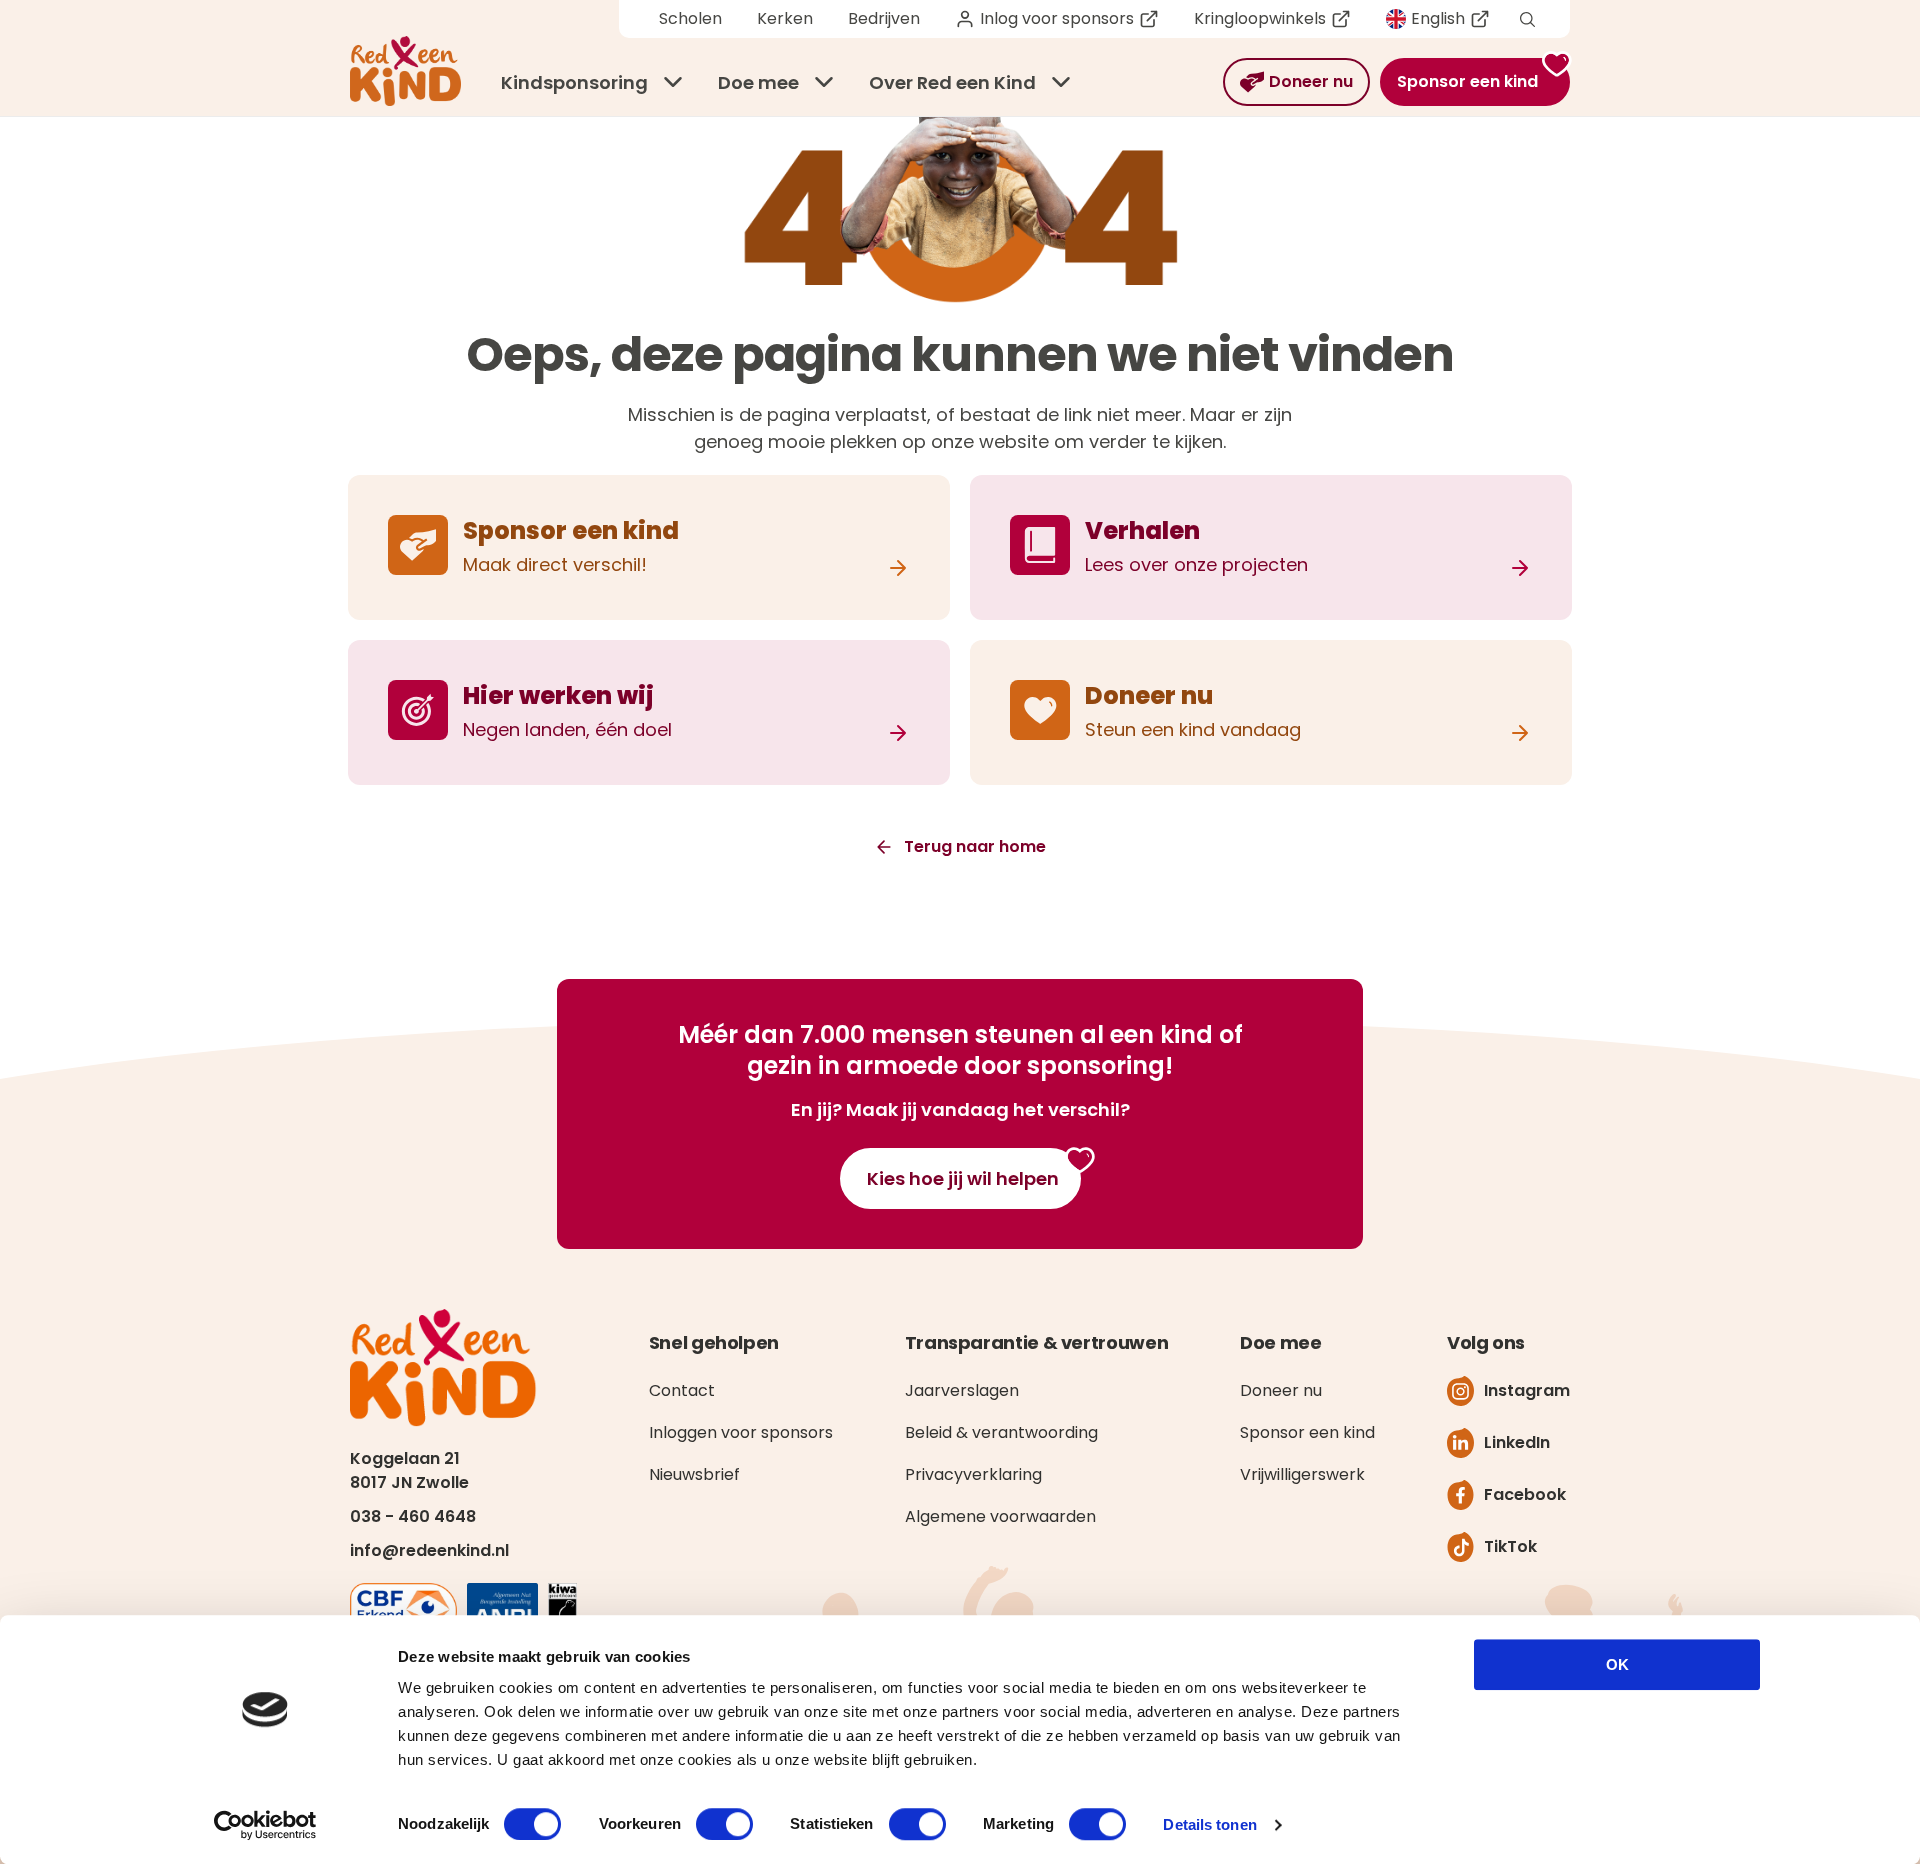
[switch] (724, 1824)
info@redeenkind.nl (429, 1550)
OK (1617, 1664)
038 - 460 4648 (413, 1516)
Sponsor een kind (1307, 1432)
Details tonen (1209, 1824)
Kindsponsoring (574, 82)
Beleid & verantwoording (1001, 1432)
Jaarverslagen (962, 1390)
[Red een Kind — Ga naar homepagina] (405, 71)
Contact (682, 1390)
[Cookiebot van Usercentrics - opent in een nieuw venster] (265, 1825)
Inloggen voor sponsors (741, 1432)
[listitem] (649, 547)
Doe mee (758, 82)
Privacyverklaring (973, 1474)
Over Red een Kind (952, 82)
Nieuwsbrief (694, 1474)
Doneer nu (1281, 1390)
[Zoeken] (1527, 19)
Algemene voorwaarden (1000, 1516)
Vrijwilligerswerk (1302, 1474)
